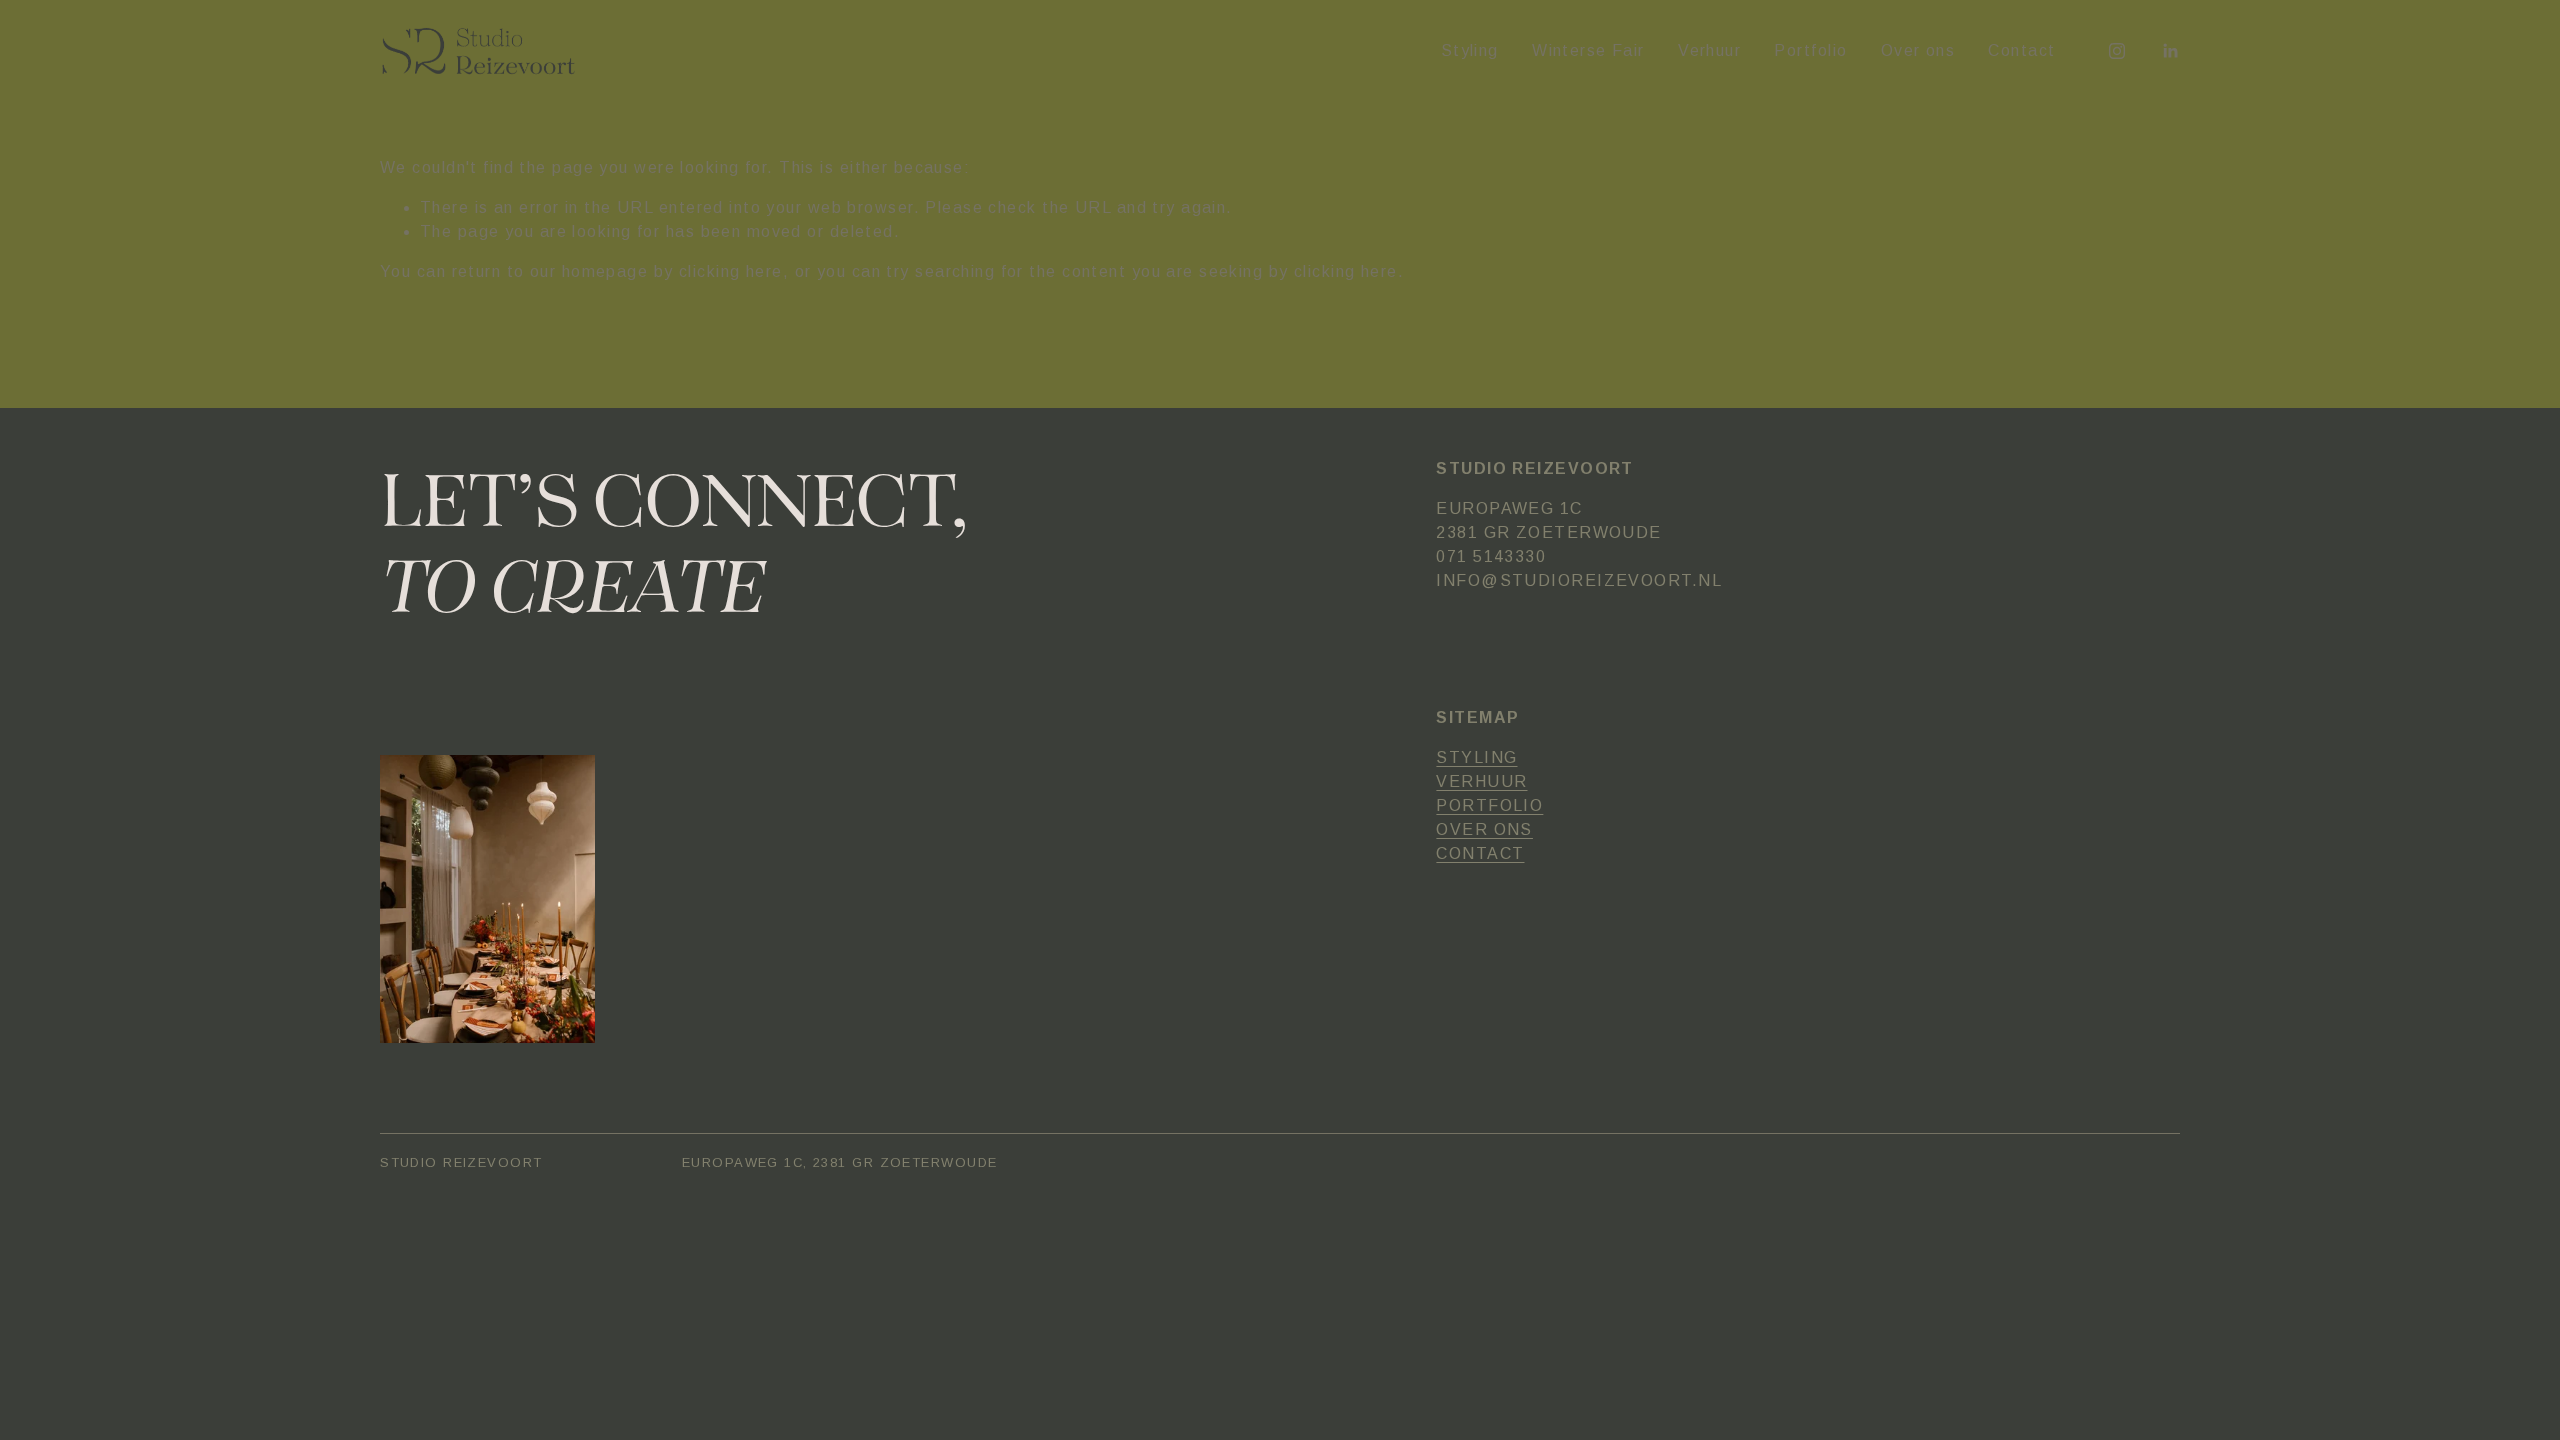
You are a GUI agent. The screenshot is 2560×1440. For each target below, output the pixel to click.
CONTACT (1480, 853)
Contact (2021, 50)
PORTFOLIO (1489, 805)
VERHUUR (1481, 781)
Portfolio (1810, 50)
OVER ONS (1484, 829)
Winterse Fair (1588, 50)
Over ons (1918, 50)
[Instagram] (2117, 51)
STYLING (1476, 757)
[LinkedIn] (2170, 51)
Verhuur (1709, 50)
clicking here (731, 271)
